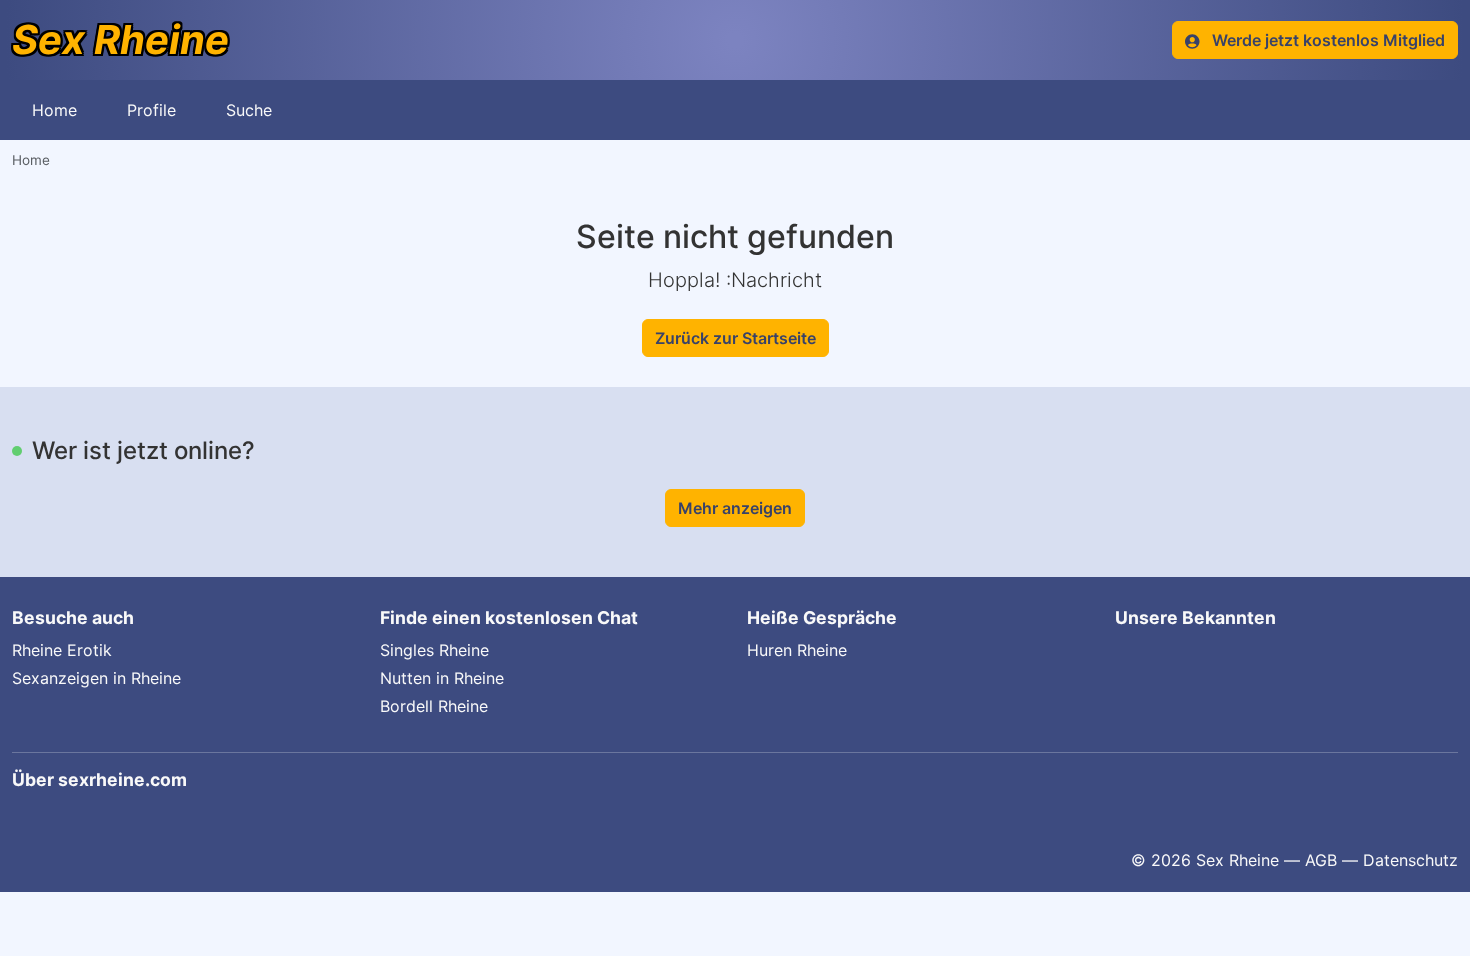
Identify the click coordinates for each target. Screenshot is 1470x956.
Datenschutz (1410, 860)
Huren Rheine (797, 650)
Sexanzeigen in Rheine (96, 678)
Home (54, 110)
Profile (151, 110)
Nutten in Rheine (442, 678)
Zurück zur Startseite (735, 338)
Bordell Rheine (434, 706)
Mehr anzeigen (735, 508)
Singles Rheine (434, 650)
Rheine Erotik (62, 650)
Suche (249, 110)
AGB (1321, 860)
